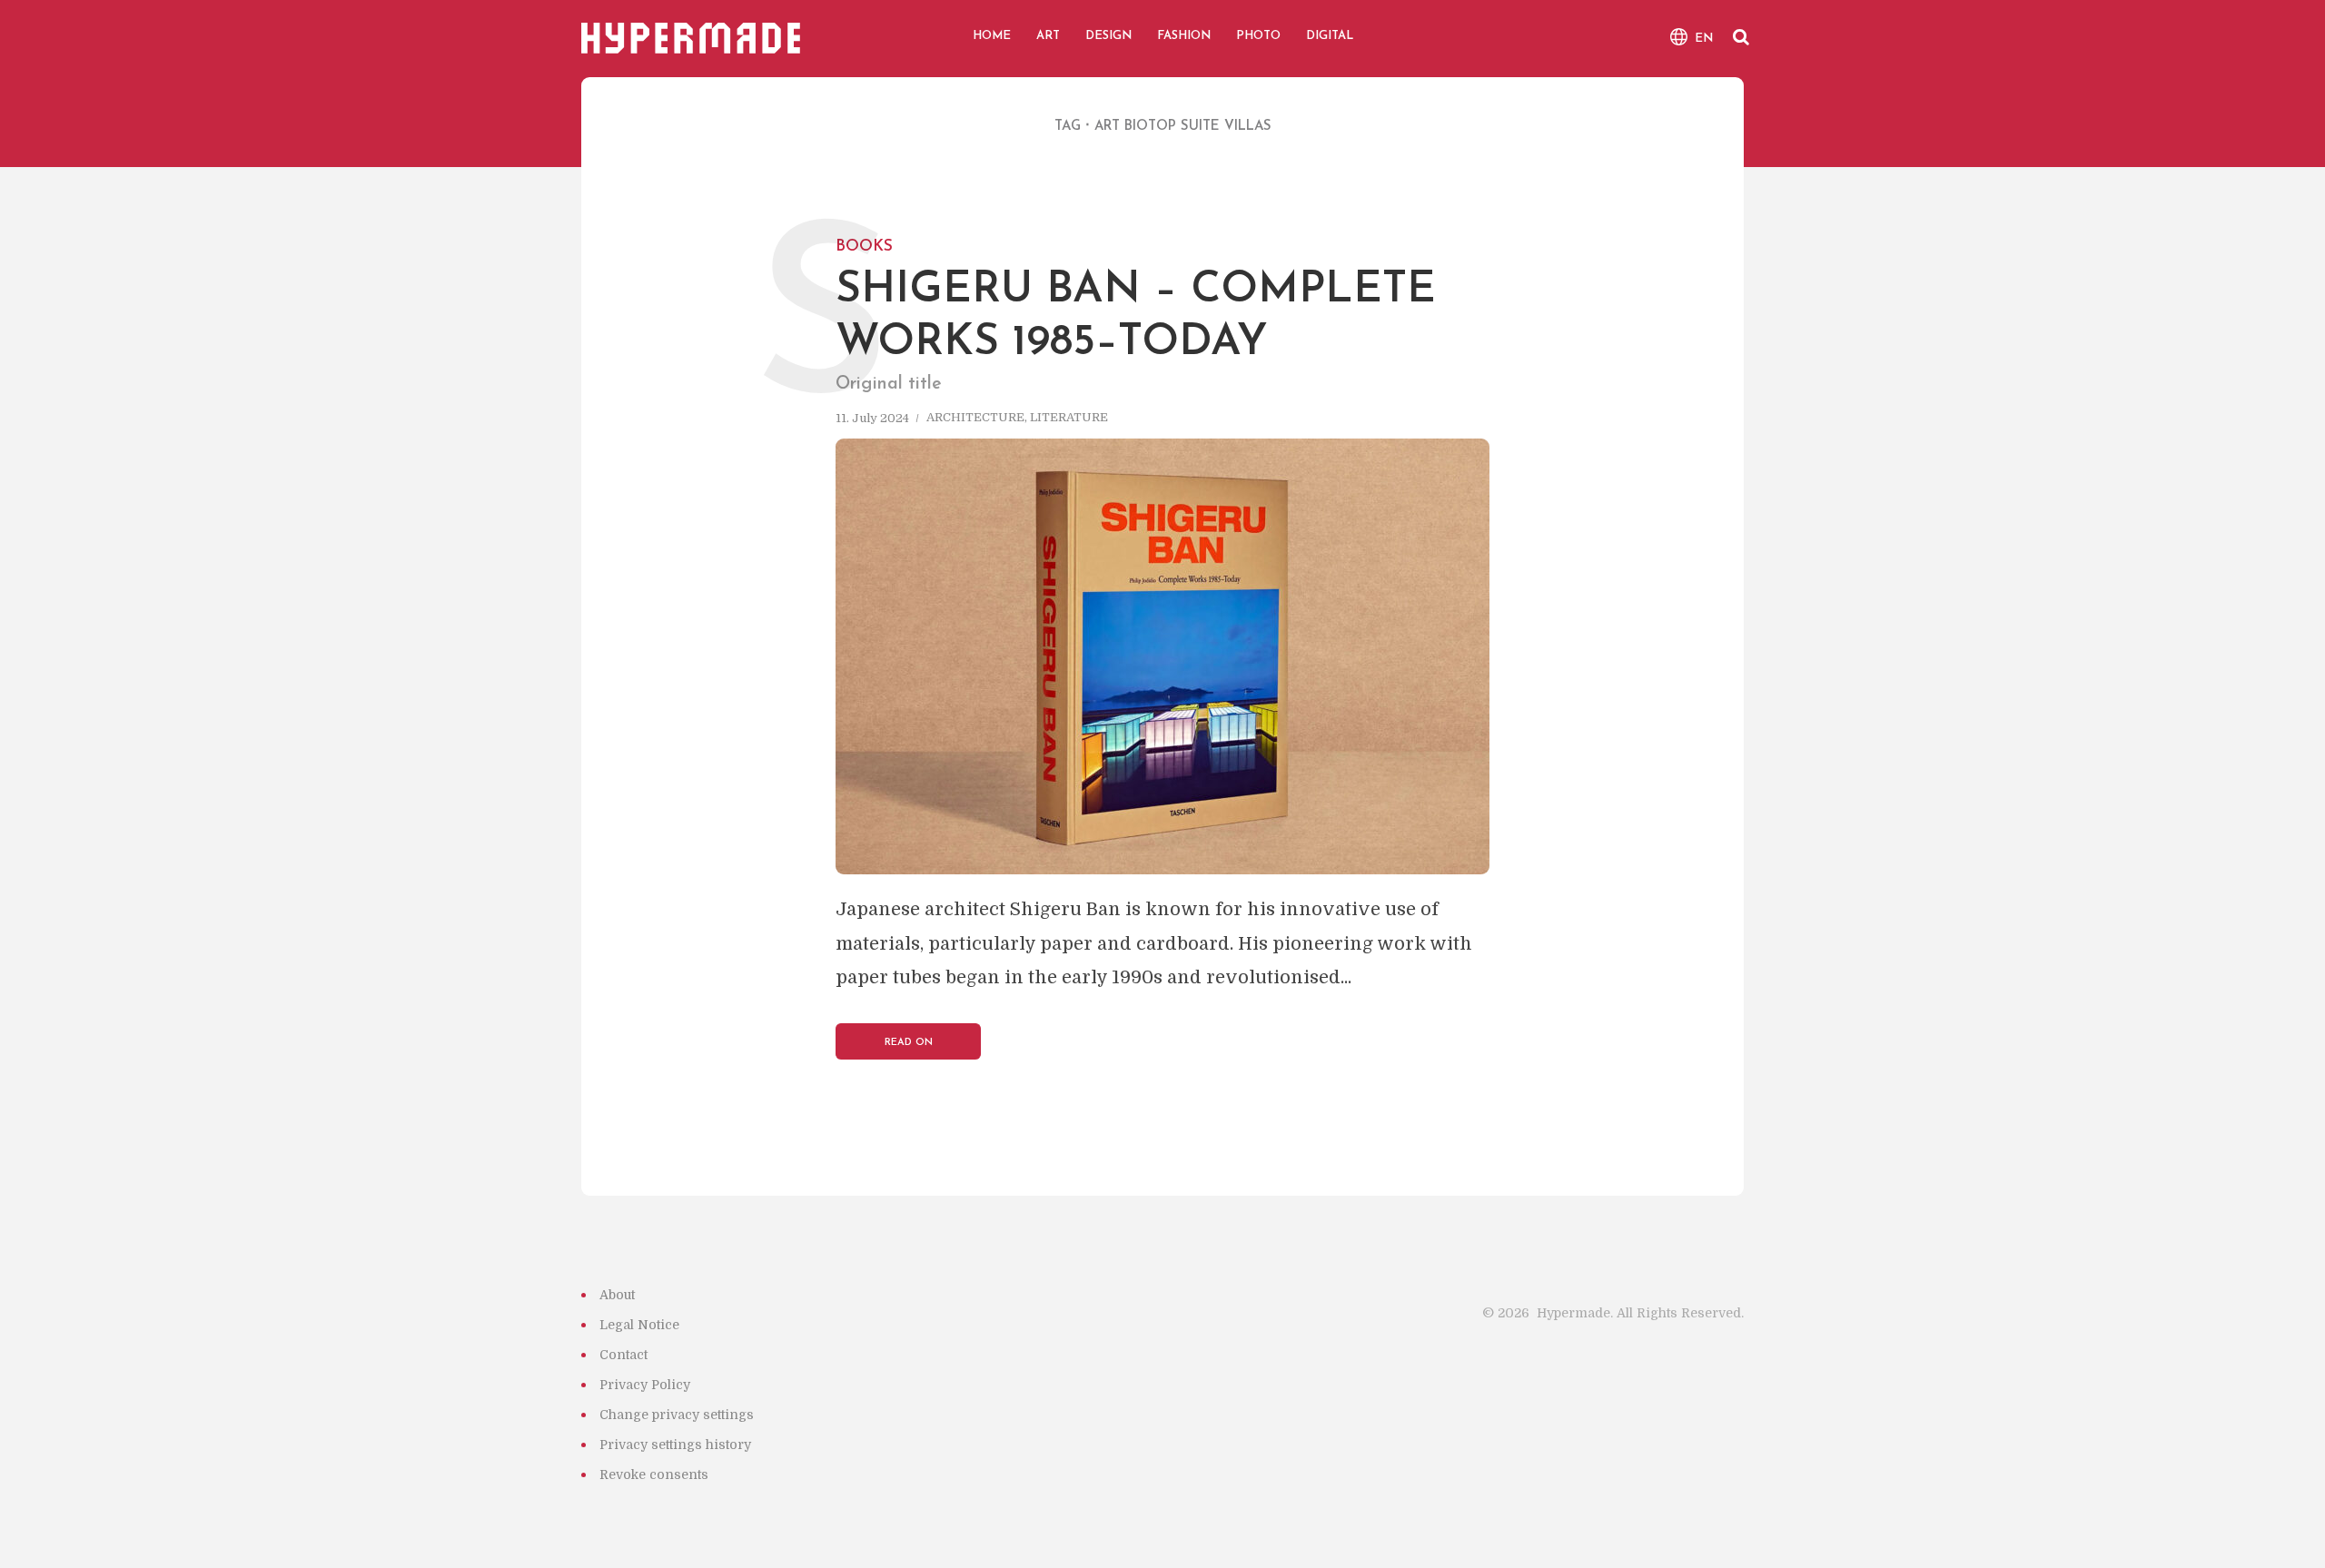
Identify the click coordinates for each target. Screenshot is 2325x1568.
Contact (623, 1355)
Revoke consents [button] (654, 1474)
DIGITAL (1330, 36)
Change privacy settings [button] (677, 1415)
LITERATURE (1069, 419)
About (617, 1295)
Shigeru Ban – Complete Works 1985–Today (1136, 297)
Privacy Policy (645, 1385)
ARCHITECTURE (975, 419)
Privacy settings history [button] (675, 1445)
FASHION (1184, 36)
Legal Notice (639, 1325)
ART (1048, 36)
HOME (992, 36)
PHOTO (1258, 36)
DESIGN (1108, 36)
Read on (909, 1043)
